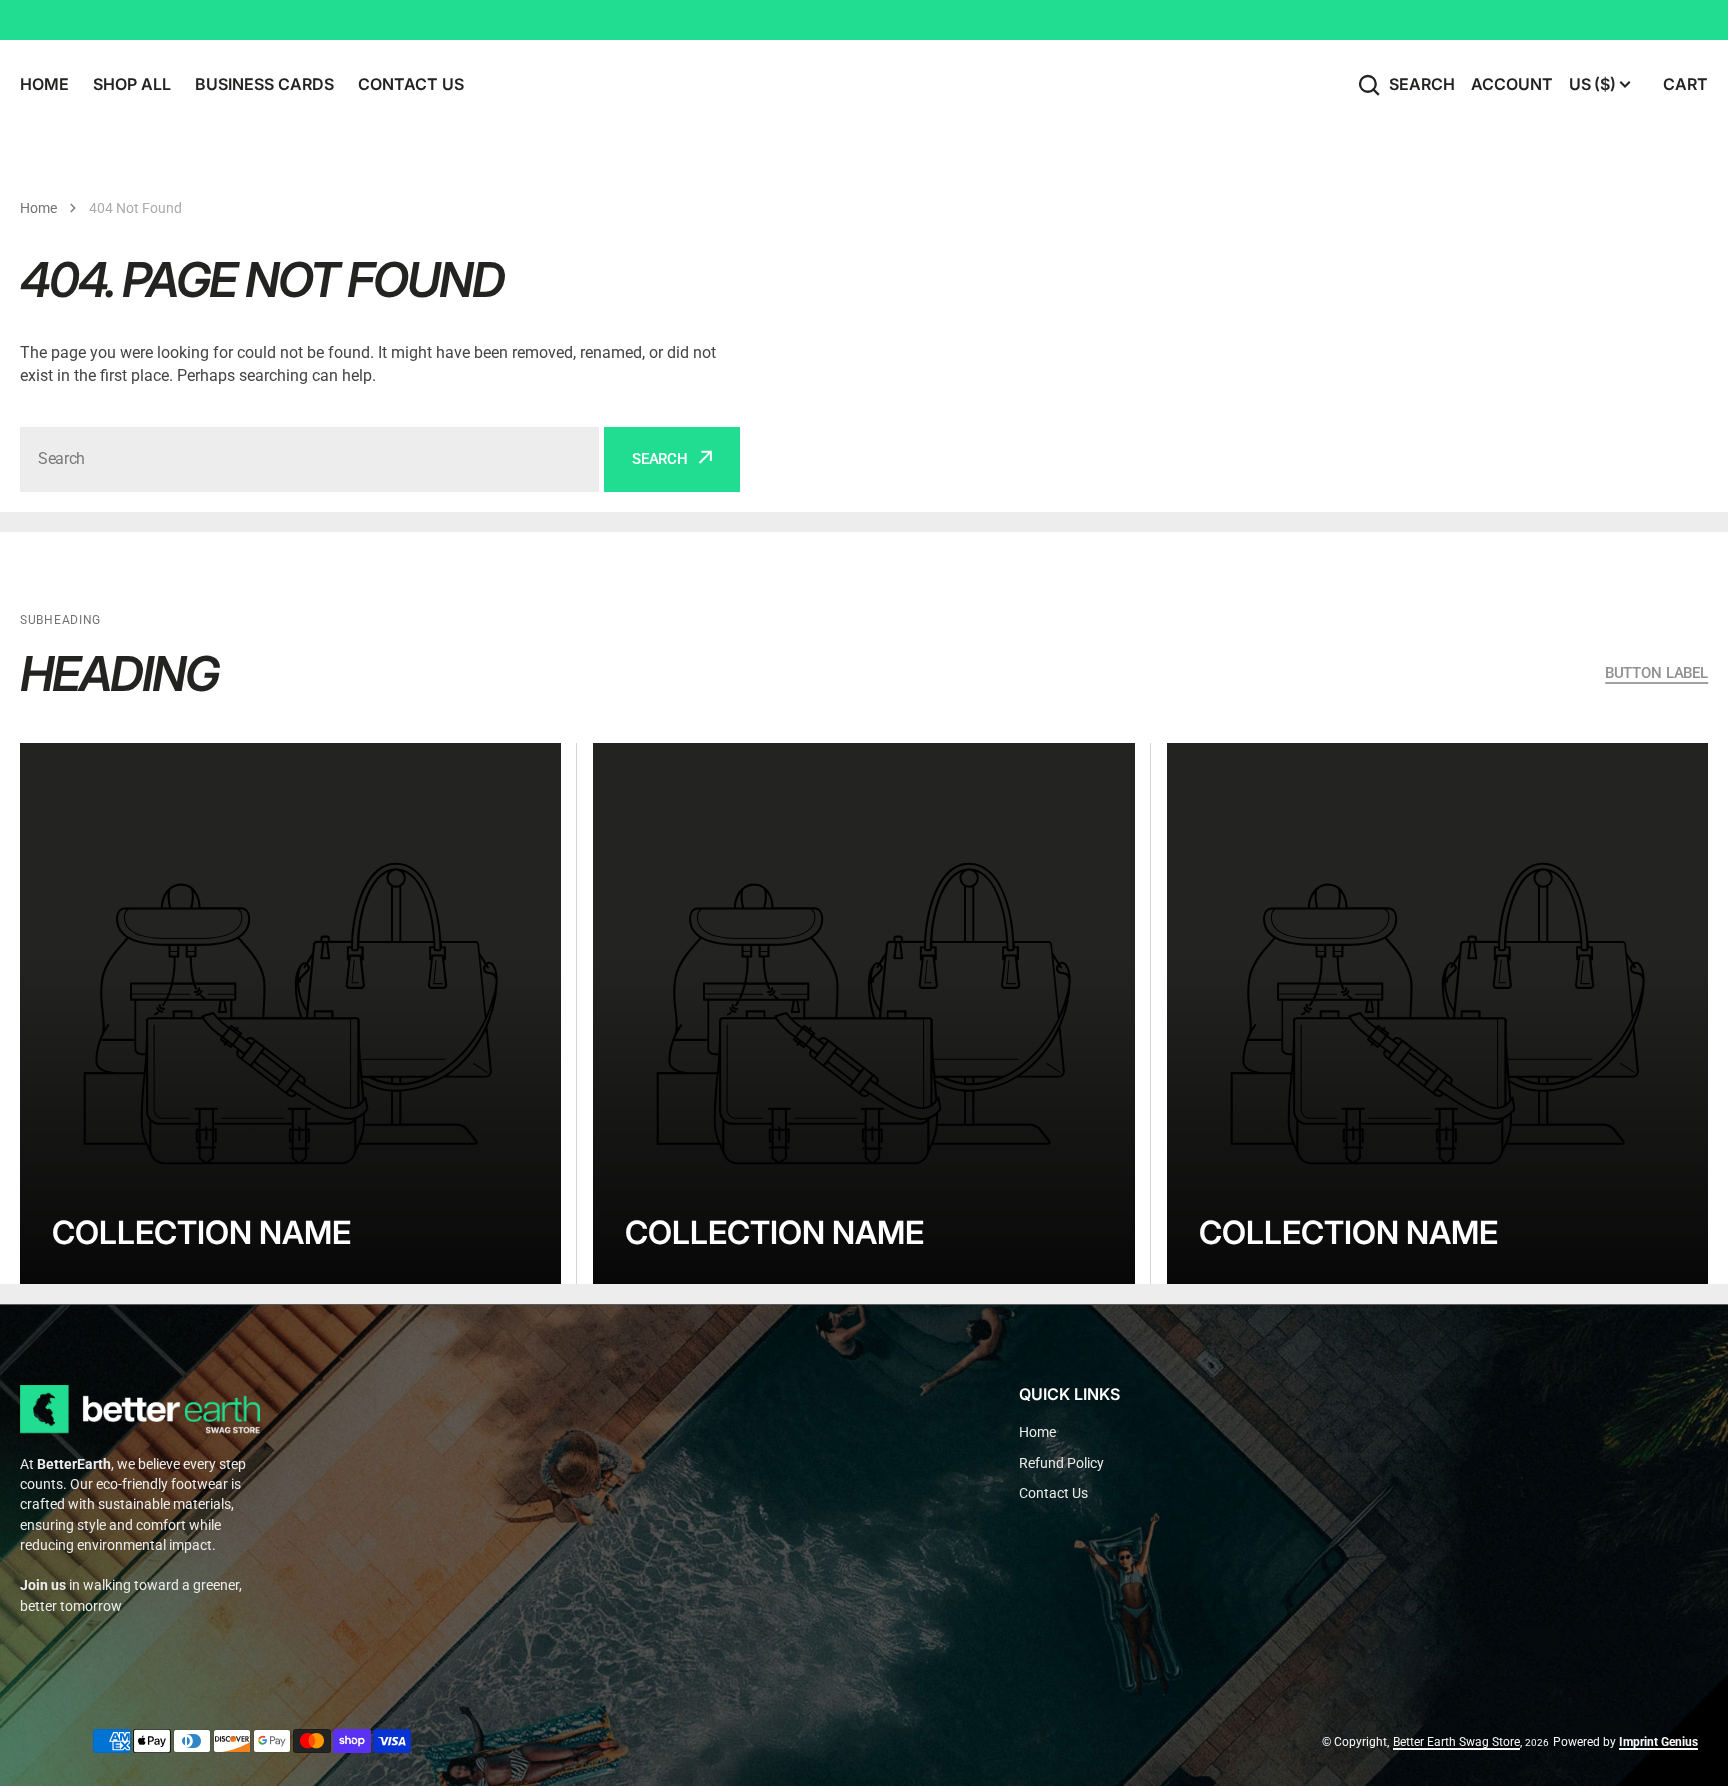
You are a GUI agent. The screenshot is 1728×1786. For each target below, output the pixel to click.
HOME (44, 84)
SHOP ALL (132, 84)
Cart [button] (1685, 84)
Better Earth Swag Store (1456, 1742)
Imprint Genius (1658, 1742)
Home (38, 208)
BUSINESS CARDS (264, 84)
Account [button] (1512, 84)
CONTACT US (411, 84)
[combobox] (309, 459)
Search (1422, 84)
